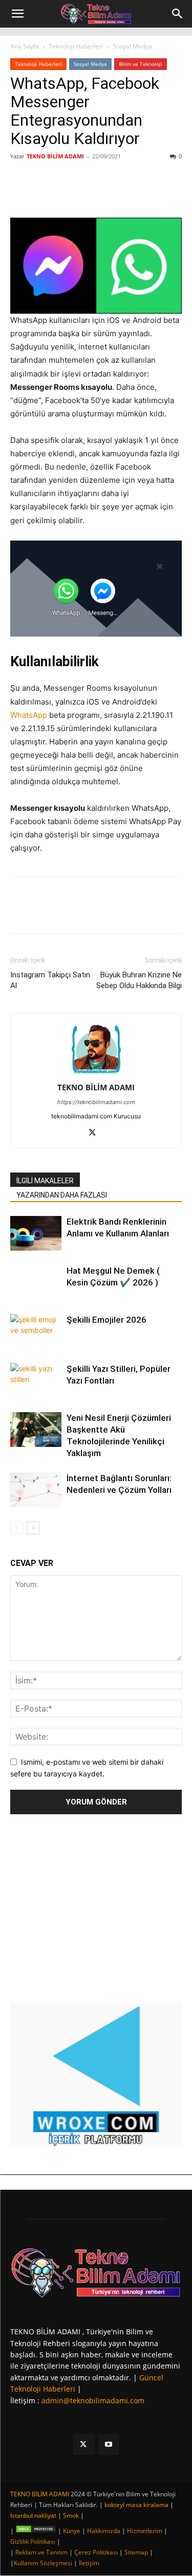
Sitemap (136, 2552)
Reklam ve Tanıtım (41, 2552)
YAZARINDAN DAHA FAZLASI (62, 1195)
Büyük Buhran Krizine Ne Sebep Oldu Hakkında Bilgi (139, 980)
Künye (72, 2531)
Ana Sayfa (25, 46)
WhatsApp (29, 715)
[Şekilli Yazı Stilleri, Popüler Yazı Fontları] (36, 1381)
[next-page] (33, 1528)
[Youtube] (109, 2444)
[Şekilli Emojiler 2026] (36, 1332)
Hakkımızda (104, 2531)
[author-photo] (96, 1073)
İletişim (89, 2563)
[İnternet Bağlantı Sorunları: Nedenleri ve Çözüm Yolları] (36, 1490)
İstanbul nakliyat (33, 2515)
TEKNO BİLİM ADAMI (55, 156)
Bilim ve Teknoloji (141, 64)
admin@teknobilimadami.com (93, 2401)
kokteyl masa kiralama (136, 2505)
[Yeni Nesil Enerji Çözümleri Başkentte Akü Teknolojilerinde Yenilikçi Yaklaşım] (36, 1430)
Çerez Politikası (96, 2552)
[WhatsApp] (123, 194)
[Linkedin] (100, 194)
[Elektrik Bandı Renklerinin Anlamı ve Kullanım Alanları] (36, 1234)
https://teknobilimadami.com (96, 1102)
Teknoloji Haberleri (76, 46)
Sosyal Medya (132, 46)
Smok (71, 2515)
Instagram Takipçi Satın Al (50, 980)
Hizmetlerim (145, 2531)
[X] (76, 194)
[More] (147, 194)
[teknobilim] (96, 2272)
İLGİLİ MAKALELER (45, 1181)
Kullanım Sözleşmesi (43, 2563)
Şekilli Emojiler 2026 (106, 1320)
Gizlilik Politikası (33, 2542)
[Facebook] (53, 194)
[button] (17, 14)
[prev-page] (17, 1528)
